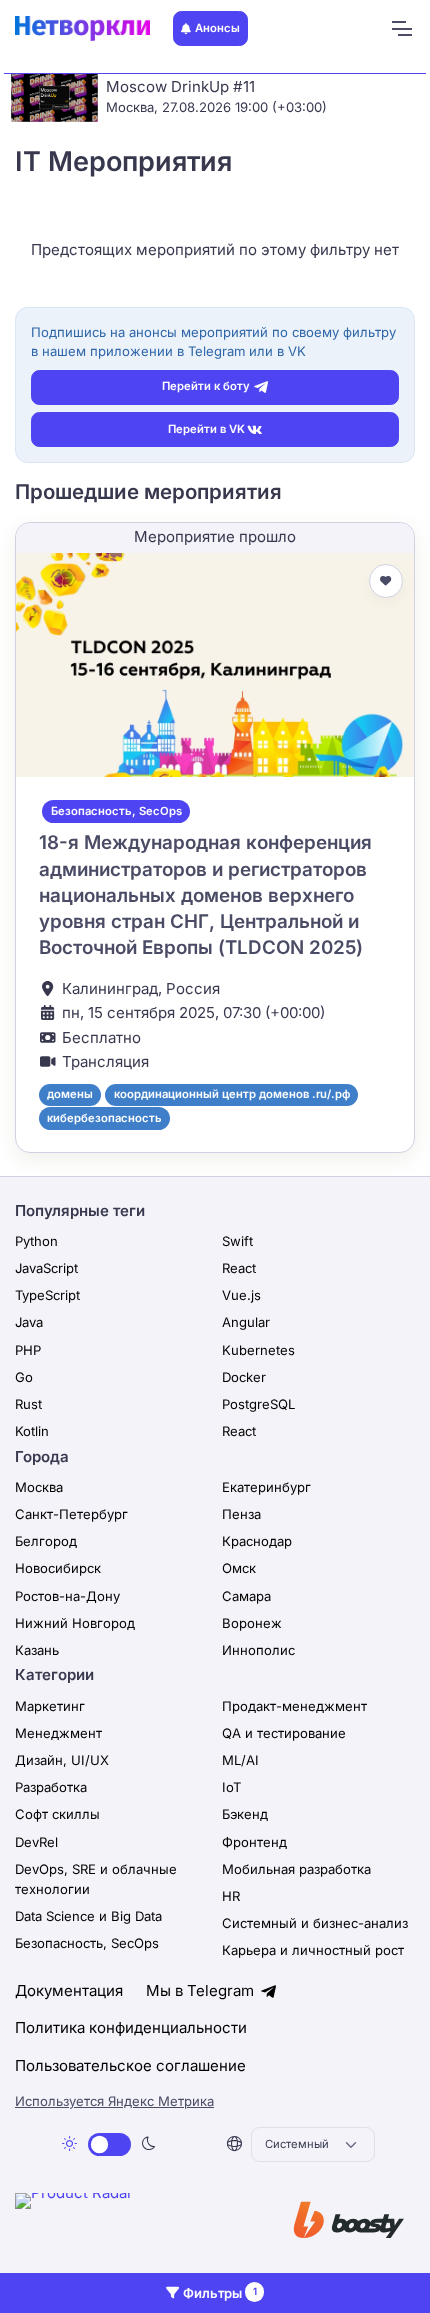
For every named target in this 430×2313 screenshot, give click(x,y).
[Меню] (401, 29)
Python (36, 1241)
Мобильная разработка (296, 1869)
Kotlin (32, 1431)
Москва (39, 1487)
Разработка (51, 1787)
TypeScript (47, 1295)
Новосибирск (58, 1568)
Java (29, 1322)
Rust (28, 1404)
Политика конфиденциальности (131, 2027)
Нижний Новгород (75, 1623)
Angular (246, 1322)
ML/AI (240, 1760)
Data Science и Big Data (88, 1916)
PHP (28, 1350)
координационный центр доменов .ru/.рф (232, 1094)
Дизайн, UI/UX (62, 1760)
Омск (239, 1568)
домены (70, 1094)
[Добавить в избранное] (386, 581)
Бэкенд (245, 1814)
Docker (244, 1377)
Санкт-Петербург (71, 1514)
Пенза (241, 1514)
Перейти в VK (206, 429)
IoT (231, 1787)
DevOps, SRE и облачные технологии (96, 1879)
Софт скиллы (57, 1814)
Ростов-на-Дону (67, 1596)
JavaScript (46, 1268)
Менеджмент (58, 1733)
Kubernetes (258, 1350)
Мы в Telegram (202, 1990)
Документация (69, 1990)
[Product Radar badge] (135, 2223)
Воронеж (252, 1623)
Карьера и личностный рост (313, 1950)
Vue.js (241, 1295)
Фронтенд (254, 1842)
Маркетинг (50, 1706)
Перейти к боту (206, 386)
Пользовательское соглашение (130, 2065)
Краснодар (257, 1541)
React (239, 1268)
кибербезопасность (104, 1118)
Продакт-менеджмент (294, 1706)
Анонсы (217, 28)
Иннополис (258, 1650)
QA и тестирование (284, 1733)
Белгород (46, 1541)
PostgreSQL (258, 1404)
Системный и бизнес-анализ (315, 1923)
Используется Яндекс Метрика (114, 2101)
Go (24, 1377)
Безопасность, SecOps (116, 811)
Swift (237, 1241)
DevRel (36, 1842)
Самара (246, 1596)
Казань (37, 1650)
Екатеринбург (266, 1487)
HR (231, 1896)
